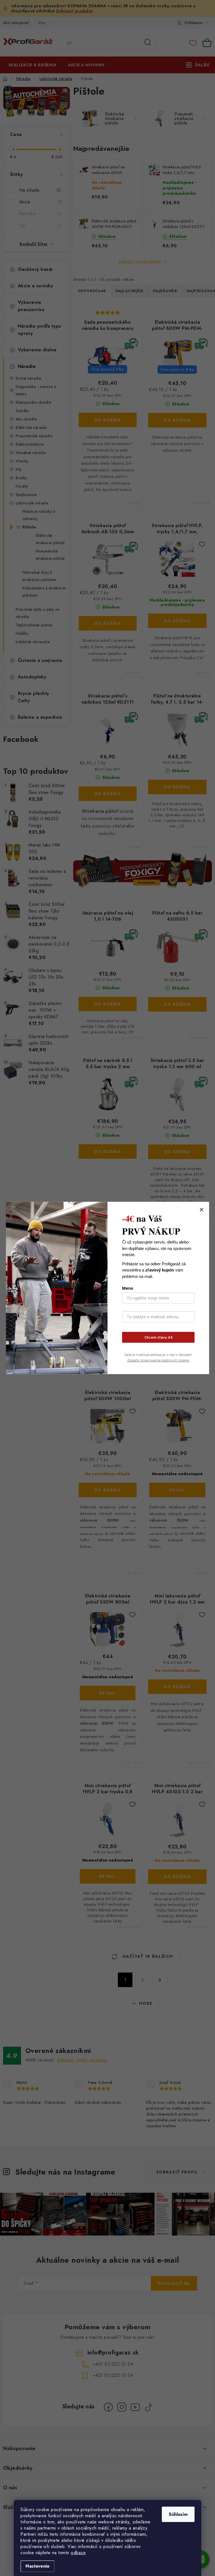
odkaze (78, 2553)
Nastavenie (38, 2566)
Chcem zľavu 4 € (158, 1337)
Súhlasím (178, 2514)
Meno (128, 1288)
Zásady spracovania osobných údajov (158, 1360)
